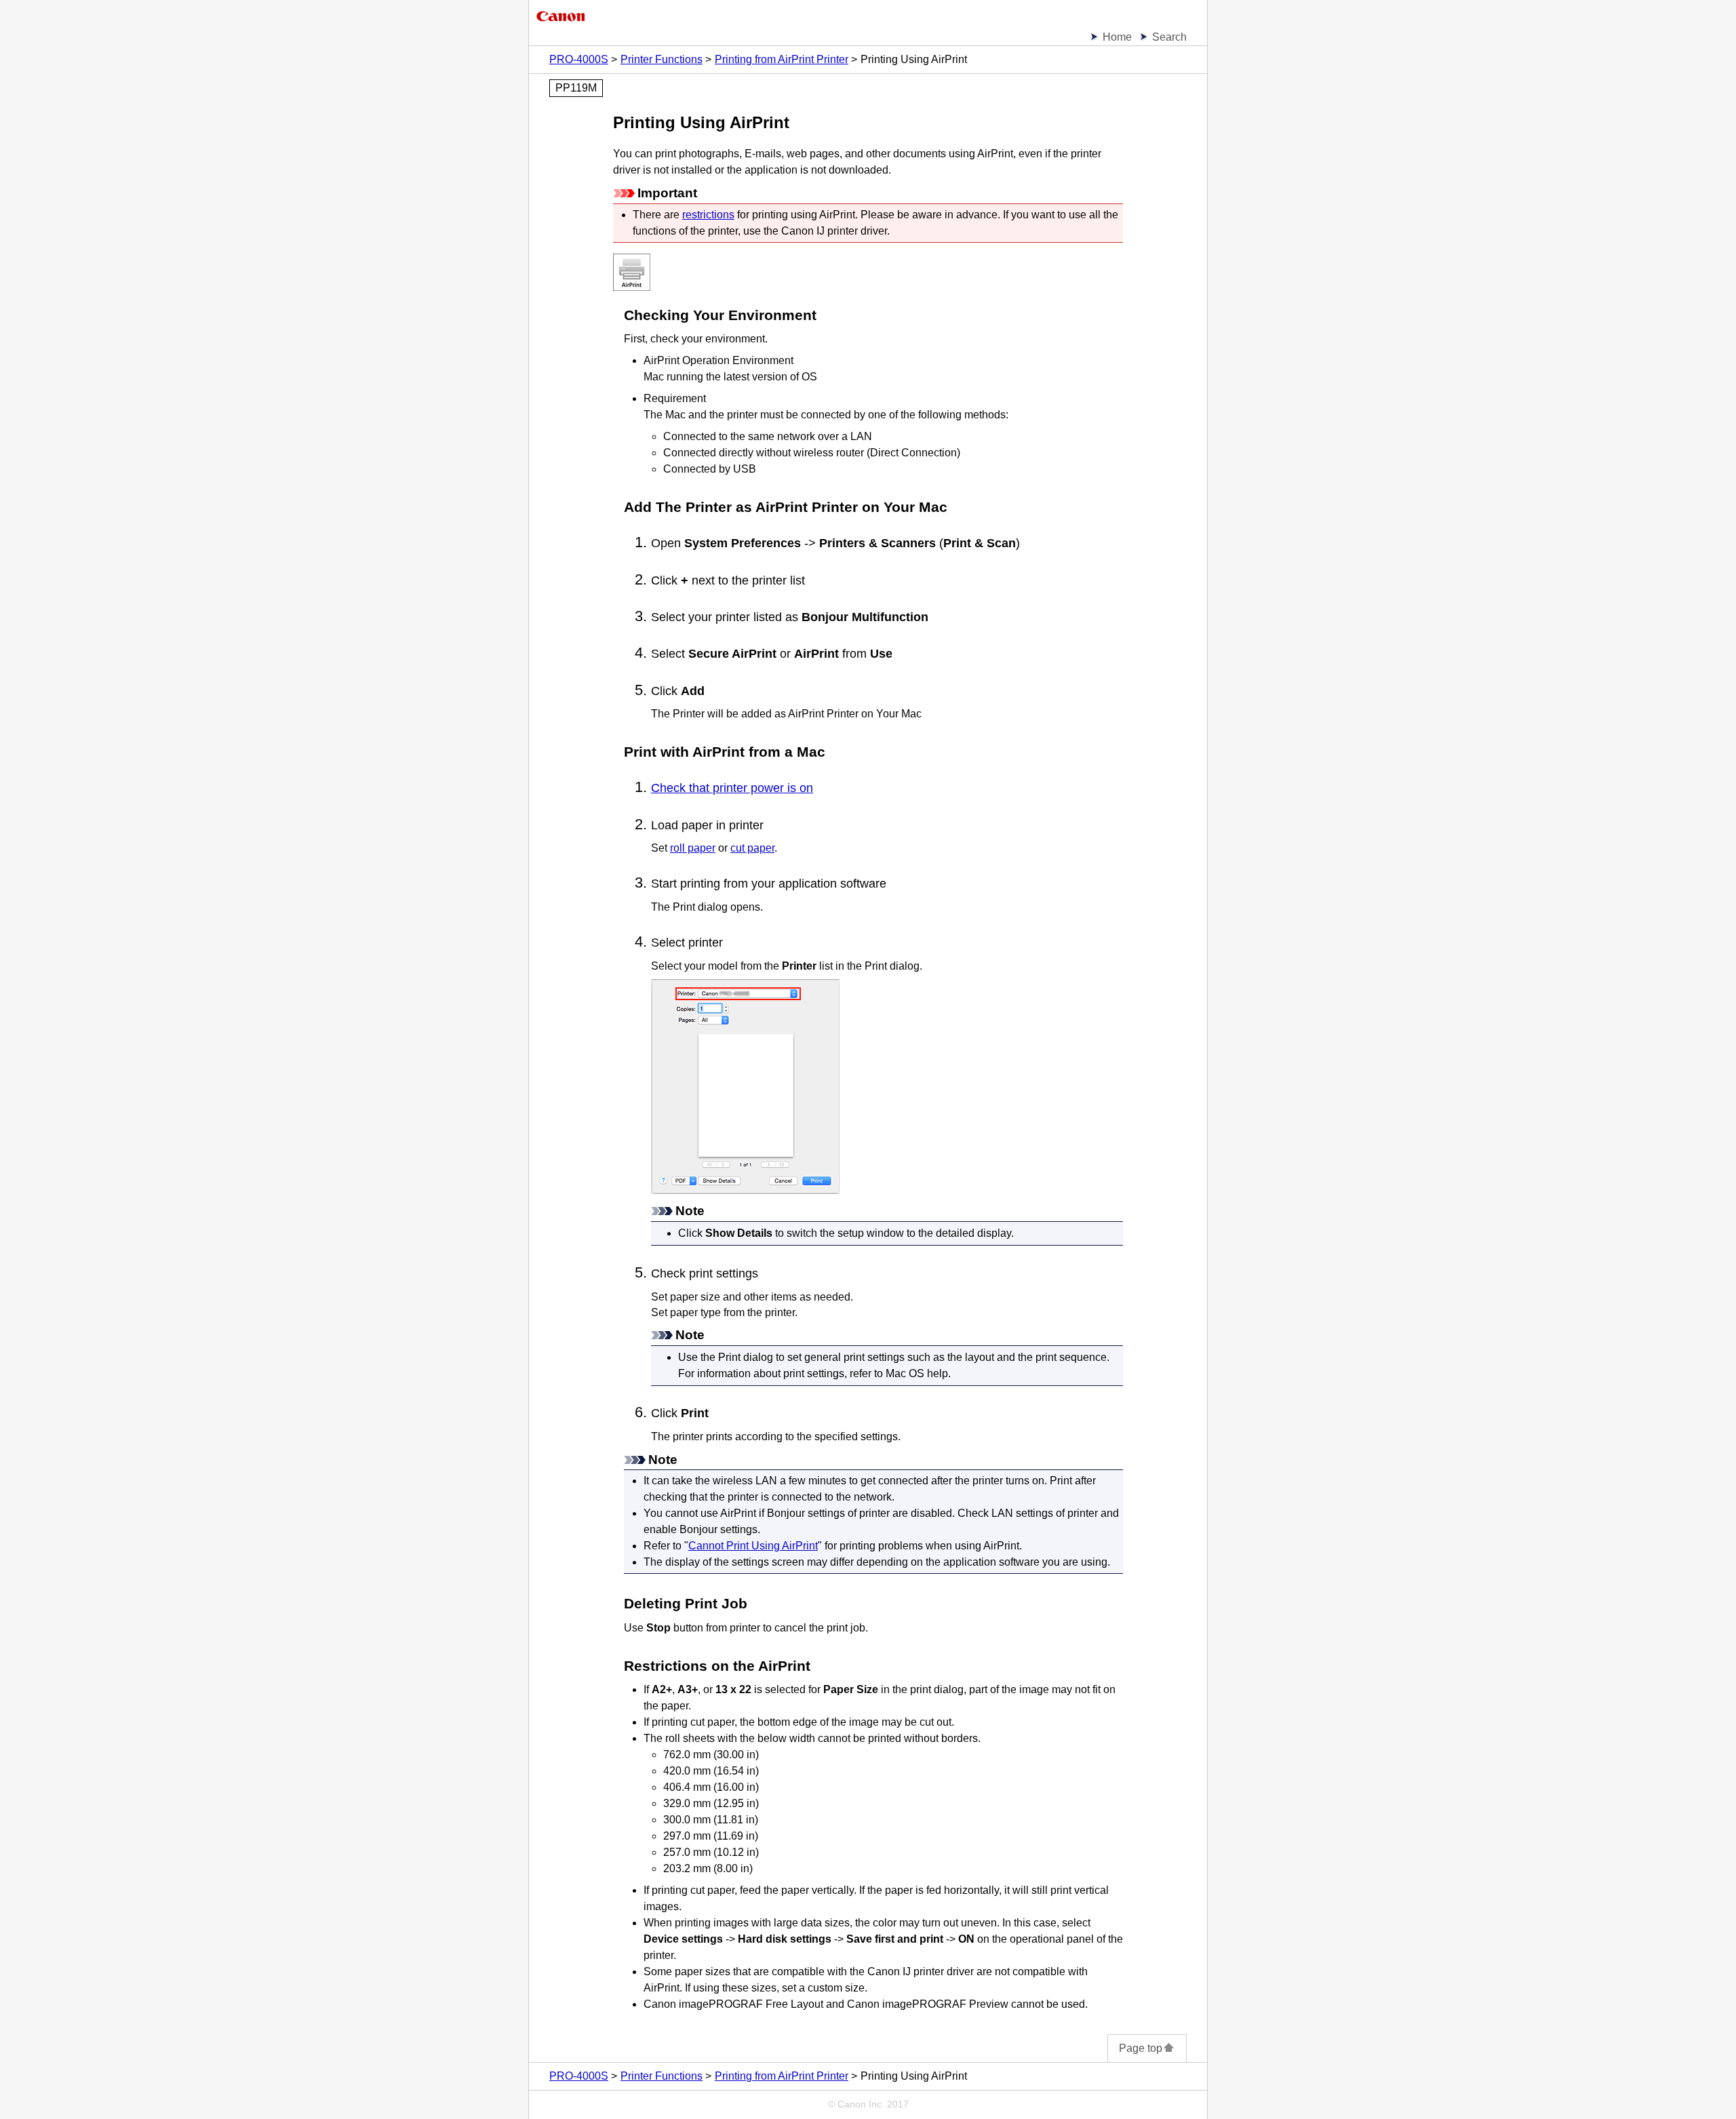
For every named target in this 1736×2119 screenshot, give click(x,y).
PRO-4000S (579, 59)
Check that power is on (732, 788)
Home (1117, 37)
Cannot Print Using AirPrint (753, 1546)
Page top (1141, 2048)
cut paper (752, 848)
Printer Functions (662, 59)
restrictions (708, 215)
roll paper (693, 848)
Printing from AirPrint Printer (782, 59)
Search (1169, 37)
